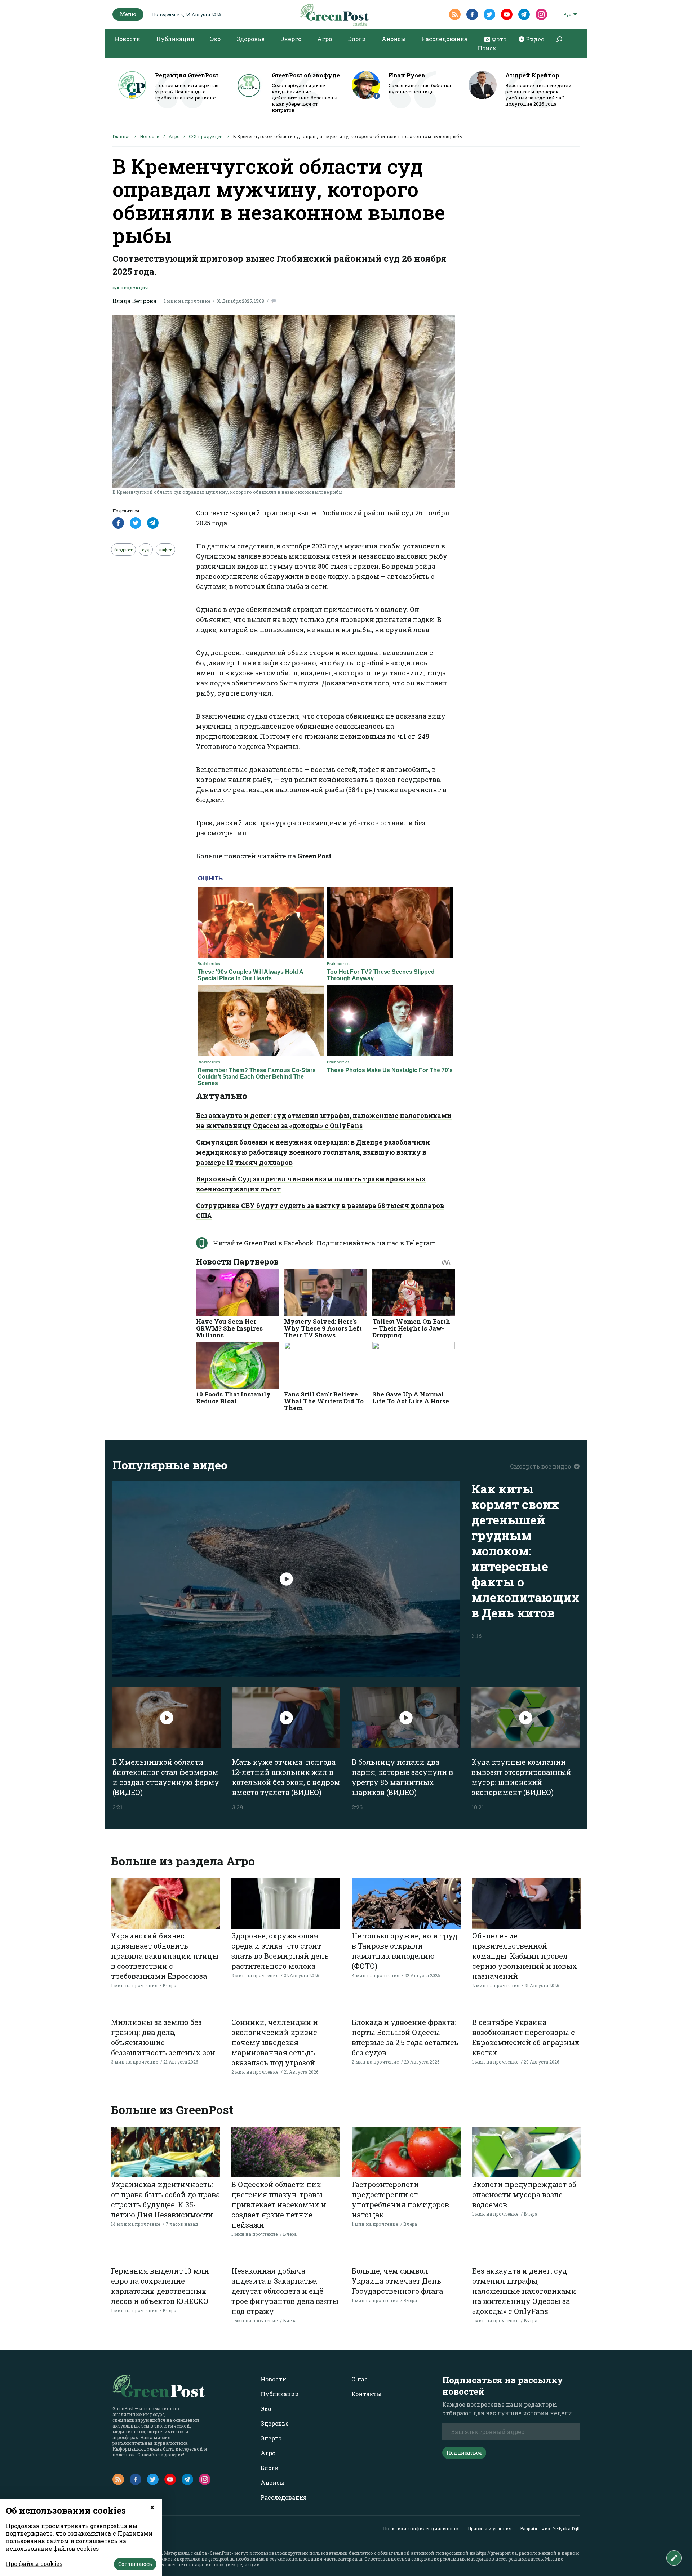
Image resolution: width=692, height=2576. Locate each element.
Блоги (357, 39)
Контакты (367, 2394)
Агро (325, 39)
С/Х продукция (206, 136)
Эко (215, 39)
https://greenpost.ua (497, 2553)
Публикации (175, 39)
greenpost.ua (221, 2559)
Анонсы (394, 39)
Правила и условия (490, 2528)
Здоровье (250, 39)
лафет (165, 550)
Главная (122, 136)
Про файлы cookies (34, 2564)
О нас (360, 2379)
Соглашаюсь (135, 2564)
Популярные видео (170, 1465)
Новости (127, 39)
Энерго (291, 39)
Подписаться (464, 2453)
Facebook (299, 1243)
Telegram (421, 1243)
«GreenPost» (221, 2553)
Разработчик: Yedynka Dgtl (550, 2528)
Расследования (445, 39)
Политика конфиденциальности (421, 2528)
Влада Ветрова (134, 301)
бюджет (123, 550)
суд (146, 550)
